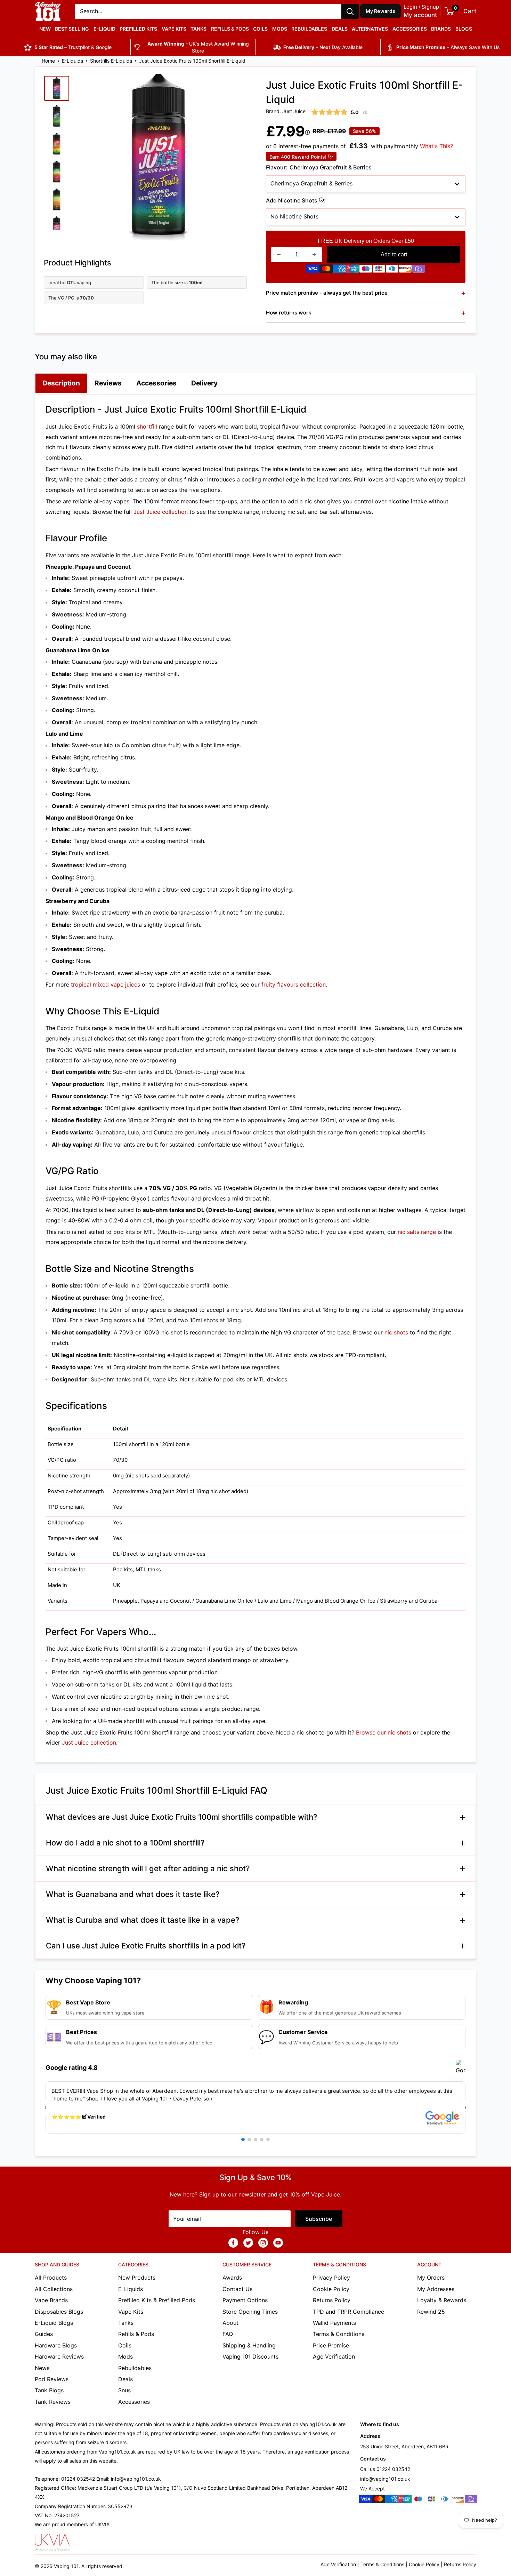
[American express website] (339, 270)
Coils (260, 29)
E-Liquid (104, 29)
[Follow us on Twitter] (248, 2243)
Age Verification (334, 2356)
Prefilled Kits (138, 29)
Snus (124, 2390)
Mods (280, 29)
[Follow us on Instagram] (263, 2243)
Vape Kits (174, 29)
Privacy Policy (331, 2278)
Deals (340, 29)
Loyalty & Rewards (442, 2300)
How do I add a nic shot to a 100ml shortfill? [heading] (125, 1843)
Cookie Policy (331, 2289)
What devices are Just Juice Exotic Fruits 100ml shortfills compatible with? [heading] (182, 1817)
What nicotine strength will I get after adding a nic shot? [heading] (148, 1868)
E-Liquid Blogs (54, 2323)
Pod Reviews (52, 2379)
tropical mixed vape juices (106, 984)
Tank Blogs (49, 2390)
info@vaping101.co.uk (385, 2479)
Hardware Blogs (56, 2345)
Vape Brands (51, 2300)
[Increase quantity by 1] (314, 255)
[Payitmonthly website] (419, 270)
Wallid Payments (334, 2323)
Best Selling (72, 29)
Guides (44, 2334)
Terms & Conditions (339, 2334)
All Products (51, 2278)
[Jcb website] (379, 270)
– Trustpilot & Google (73, 47)
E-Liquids (72, 61)
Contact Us (237, 2289)
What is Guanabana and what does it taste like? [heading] (133, 1894)
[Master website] (326, 270)
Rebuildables (309, 29)
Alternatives (370, 29)
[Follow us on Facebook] (233, 2243)
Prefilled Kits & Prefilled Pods (157, 2300)
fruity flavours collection (294, 984)
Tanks (198, 29)
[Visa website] (313, 270)
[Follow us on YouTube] (278, 2243)
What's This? (436, 146)
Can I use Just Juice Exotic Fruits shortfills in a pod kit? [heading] (146, 1946)
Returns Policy (332, 2300)
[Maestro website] (366, 270)
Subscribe (319, 2219)
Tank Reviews (53, 2402)
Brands (441, 29)
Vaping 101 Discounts (250, 2356)
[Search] (350, 11)
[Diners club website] (392, 270)
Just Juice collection (161, 512)
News (42, 2368)
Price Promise (331, 2345)
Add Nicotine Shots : (319, 201)
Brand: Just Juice (286, 111)
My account (420, 15)
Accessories (410, 29)
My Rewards (381, 11)
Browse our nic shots (384, 1732)
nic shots (396, 1332)
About (230, 2323)
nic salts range (417, 1232)
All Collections (54, 2289)
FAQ (228, 2334)
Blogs (464, 29)
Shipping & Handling (249, 2345)
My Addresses (436, 2289)
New (45, 29)
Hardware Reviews (59, 2356)
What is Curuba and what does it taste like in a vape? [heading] (143, 1920)
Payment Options (245, 2300)
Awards (232, 2278)
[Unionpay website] (352, 270)
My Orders (431, 2278)
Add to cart (394, 254)
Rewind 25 (431, 2312)
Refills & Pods (230, 29)
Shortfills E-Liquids (111, 61)
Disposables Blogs (59, 2312)
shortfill (147, 426)
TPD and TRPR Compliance (348, 2312)
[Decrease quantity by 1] (279, 255)
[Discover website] (405, 270)
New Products (137, 2278)
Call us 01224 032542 (385, 2469)
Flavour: (319, 167)
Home (48, 61)
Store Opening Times (250, 2312)
